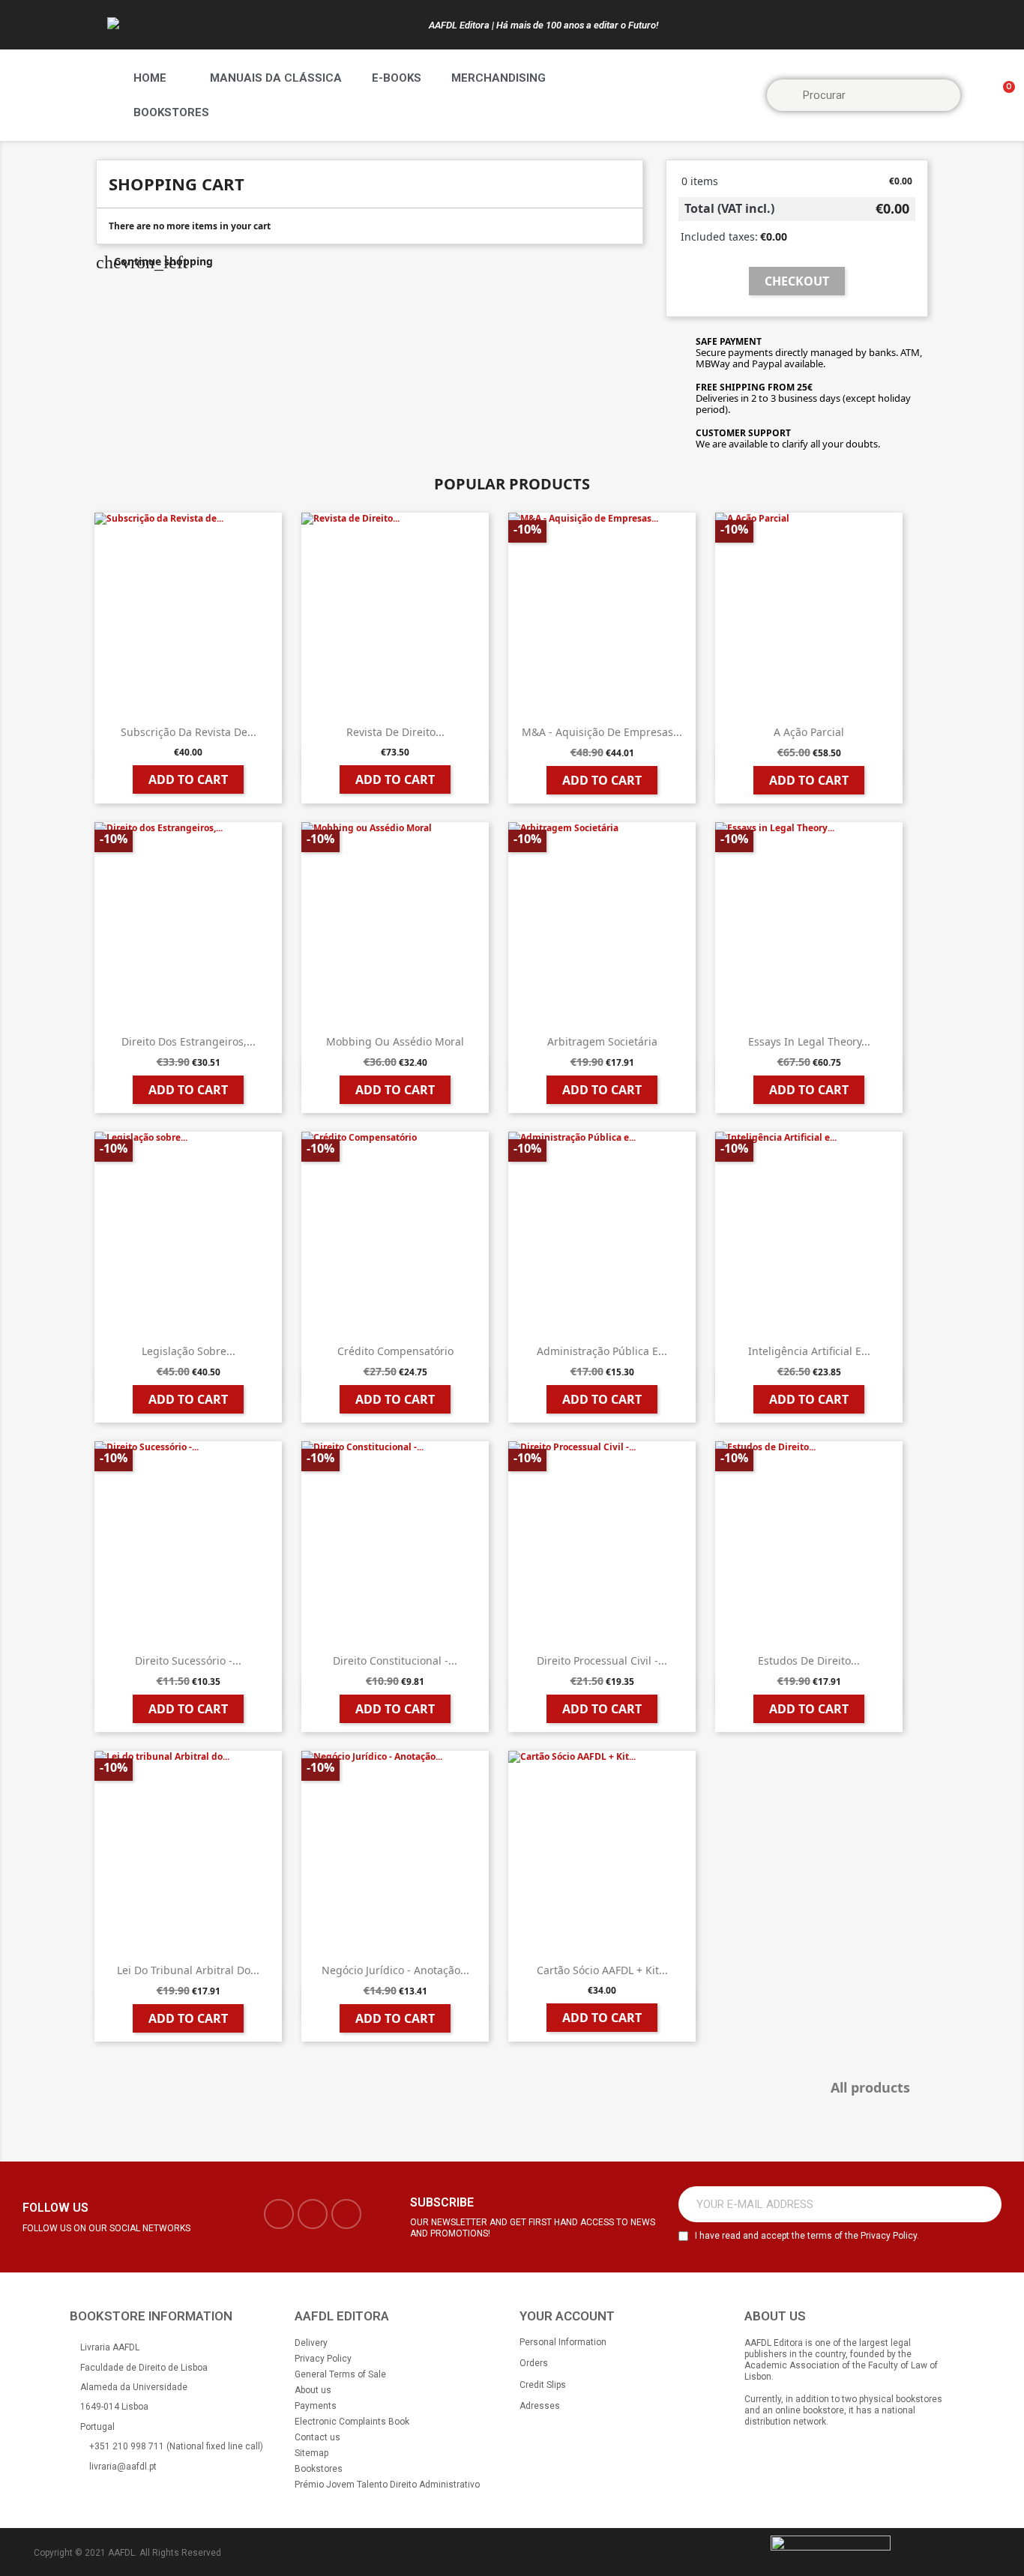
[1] (982, 2204)
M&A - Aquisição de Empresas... (602, 732)
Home (150, 78)
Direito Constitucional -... (395, 1660)
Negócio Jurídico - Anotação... (395, 1970)
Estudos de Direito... (809, 1660)
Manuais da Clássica (276, 78)
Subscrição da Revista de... (189, 732)
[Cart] (1002, 96)
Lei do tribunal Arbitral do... (188, 1970)
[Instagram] (313, 2214)
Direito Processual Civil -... (602, 1660)
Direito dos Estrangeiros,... (189, 1041)
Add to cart (188, 779)
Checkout (797, 281)
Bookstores (171, 112)
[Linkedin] (346, 2214)
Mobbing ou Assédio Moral (395, 1041)
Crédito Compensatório (395, 1351)
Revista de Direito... (395, 732)
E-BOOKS (397, 78)
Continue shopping (154, 261)
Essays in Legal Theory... (809, 1041)
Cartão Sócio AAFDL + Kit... (602, 1970)
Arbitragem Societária (602, 1041)
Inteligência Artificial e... (809, 1351)
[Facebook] (279, 2214)
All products (877, 2088)
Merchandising (499, 78)
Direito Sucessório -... (188, 1660)
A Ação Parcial (809, 732)
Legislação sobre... (189, 1351)
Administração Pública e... (602, 1351)
